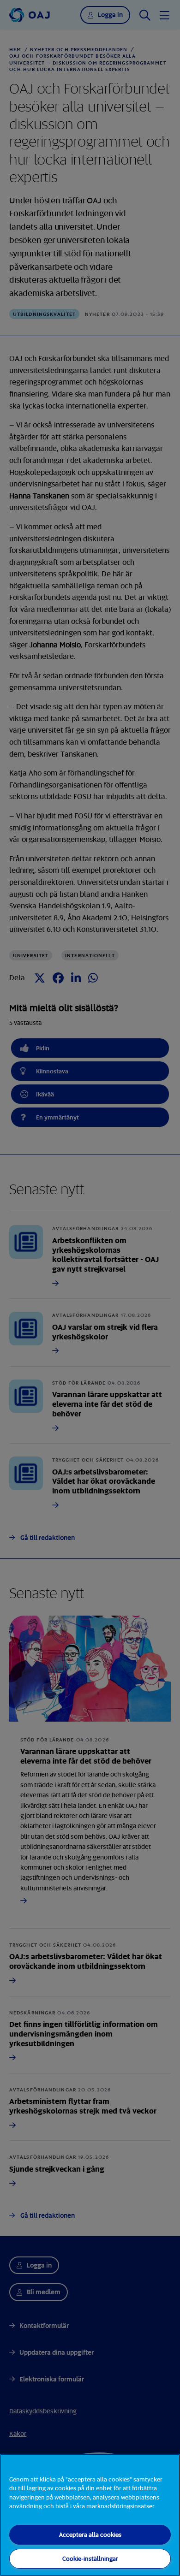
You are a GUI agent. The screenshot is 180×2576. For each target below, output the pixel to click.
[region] (90, 2515)
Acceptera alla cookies (90, 2535)
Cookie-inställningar (90, 2558)
